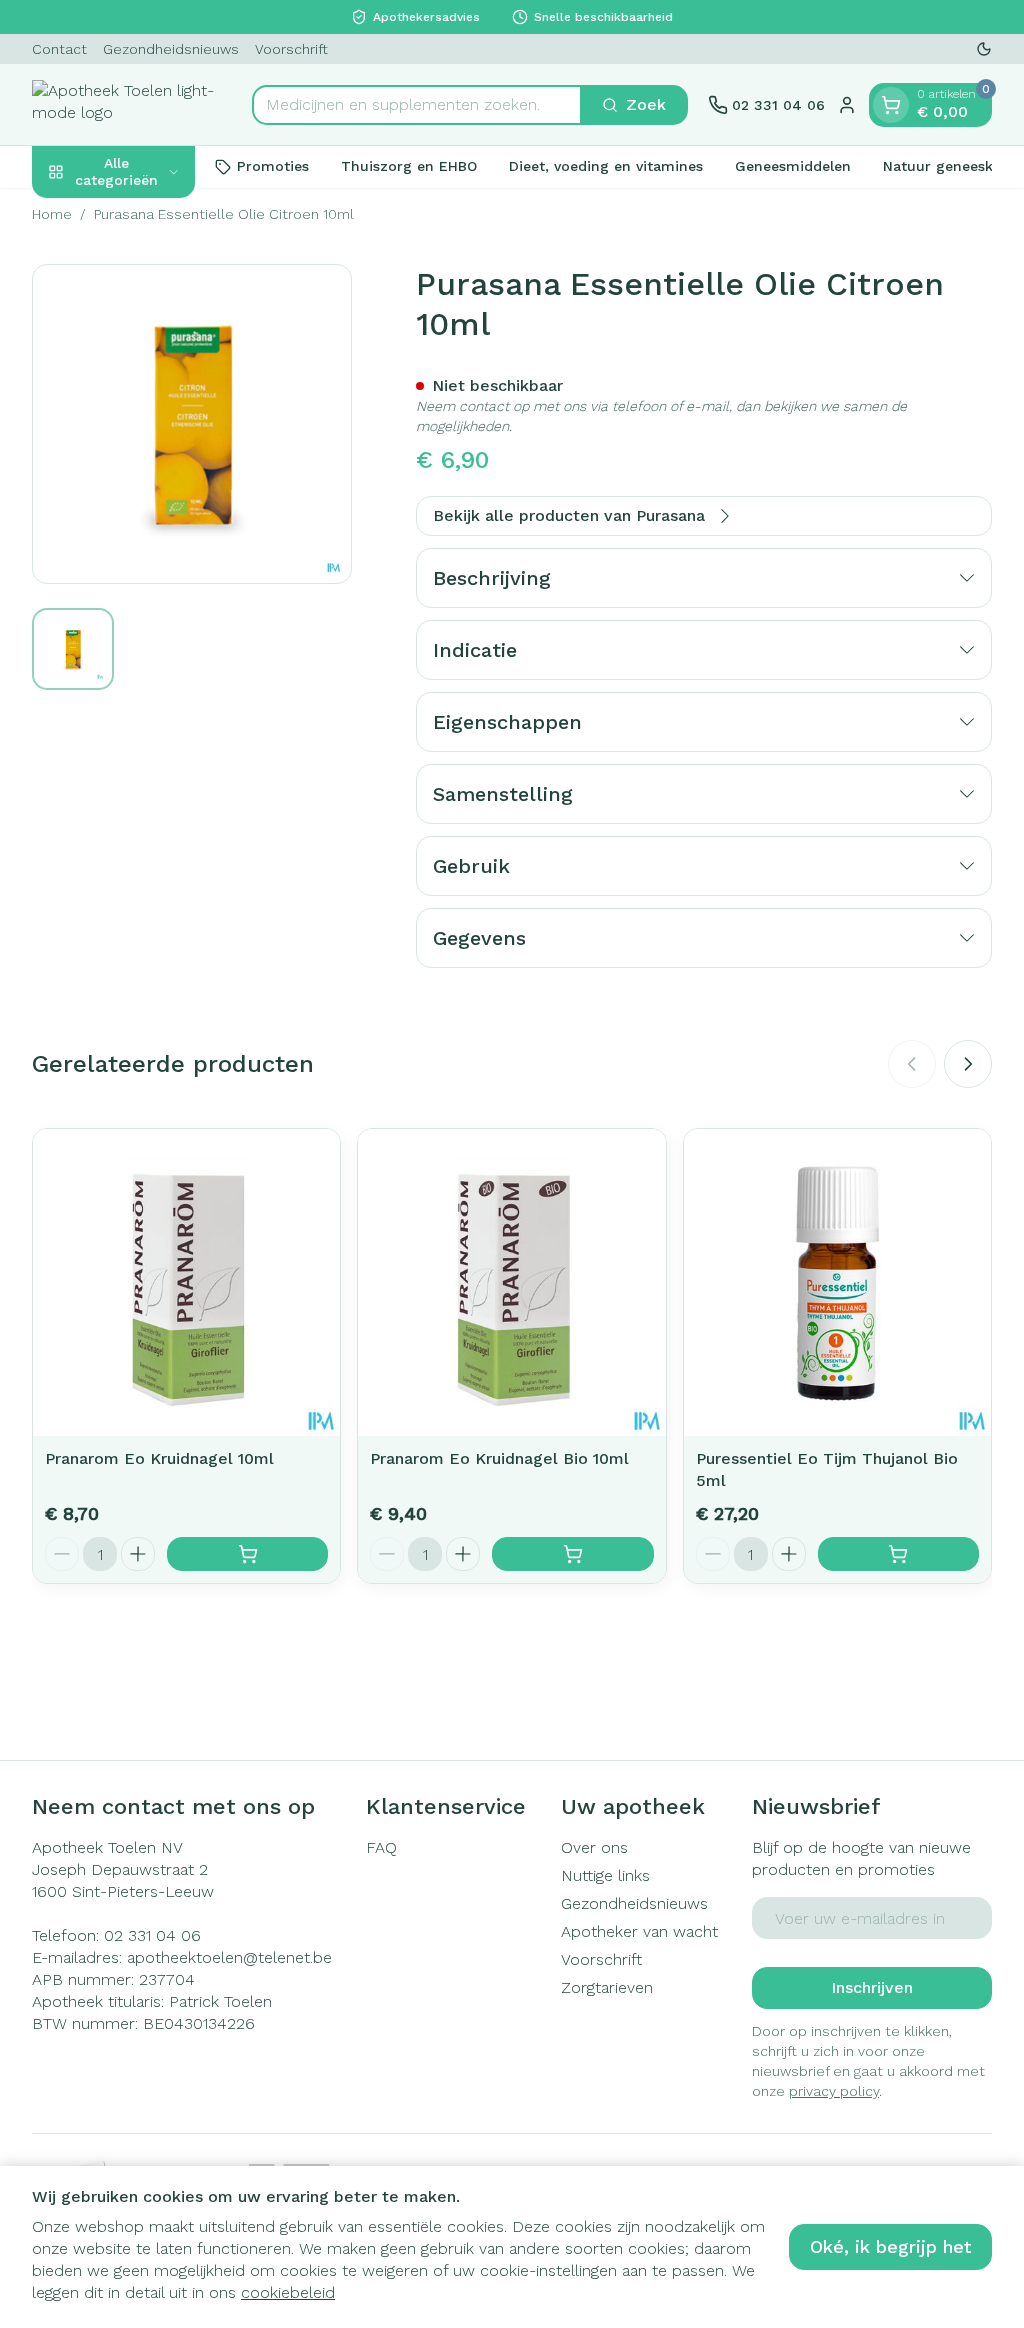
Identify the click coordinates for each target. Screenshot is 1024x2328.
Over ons (594, 1847)
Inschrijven (872, 1987)
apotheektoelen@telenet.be (229, 1957)
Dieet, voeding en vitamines (606, 166)
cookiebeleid (288, 2292)
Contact (59, 49)
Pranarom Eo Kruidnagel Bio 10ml (499, 1458)
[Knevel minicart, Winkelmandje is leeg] (891, 105)
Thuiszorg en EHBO (409, 166)
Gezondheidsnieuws (171, 49)
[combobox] (417, 105)
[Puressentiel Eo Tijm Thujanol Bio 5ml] (837, 1282)
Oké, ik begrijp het (890, 2246)
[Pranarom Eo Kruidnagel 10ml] (186, 1282)
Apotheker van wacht (639, 1931)
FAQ (381, 1847)
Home (52, 214)
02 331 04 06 (152, 1935)
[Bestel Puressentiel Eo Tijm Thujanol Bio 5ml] (898, 1554)
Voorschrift (291, 49)
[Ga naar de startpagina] (132, 104)
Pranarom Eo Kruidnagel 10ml (159, 1458)
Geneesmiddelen (793, 166)
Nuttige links (605, 1875)
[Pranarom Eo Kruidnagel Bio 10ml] (511, 1282)
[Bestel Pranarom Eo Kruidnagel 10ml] (247, 1554)
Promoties (273, 166)
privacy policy (834, 2091)
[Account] (847, 105)
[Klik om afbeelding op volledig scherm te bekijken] (192, 424)
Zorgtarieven (607, 1987)
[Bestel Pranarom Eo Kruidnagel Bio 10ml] (572, 1554)
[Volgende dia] (968, 1064)
